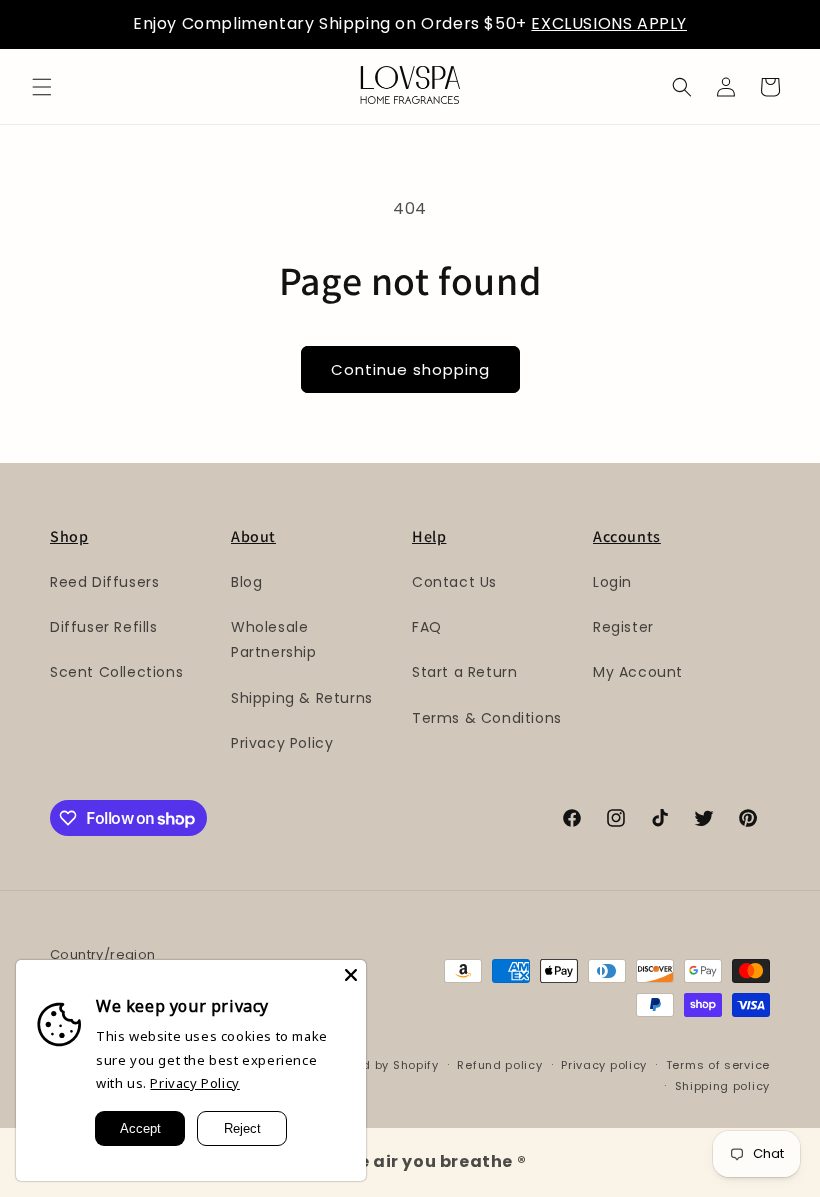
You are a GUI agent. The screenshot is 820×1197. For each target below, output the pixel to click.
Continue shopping (410, 369)
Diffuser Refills (104, 627)
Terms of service (718, 1065)
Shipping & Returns (302, 698)
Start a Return (464, 672)
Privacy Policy (282, 743)
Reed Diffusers (104, 582)
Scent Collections (116, 672)
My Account (638, 672)
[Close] (351, 975)
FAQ (427, 627)
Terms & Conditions (487, 718)
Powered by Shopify (378, 1065)
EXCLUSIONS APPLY (609, 23)
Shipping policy (723, 1086)
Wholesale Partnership (274, 639)
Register (623, 627)
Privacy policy (604, 1065)
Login (612, 582)
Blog (246, 582)
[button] (42, 87)
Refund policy (499, 1065)
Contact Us (454, 582)
